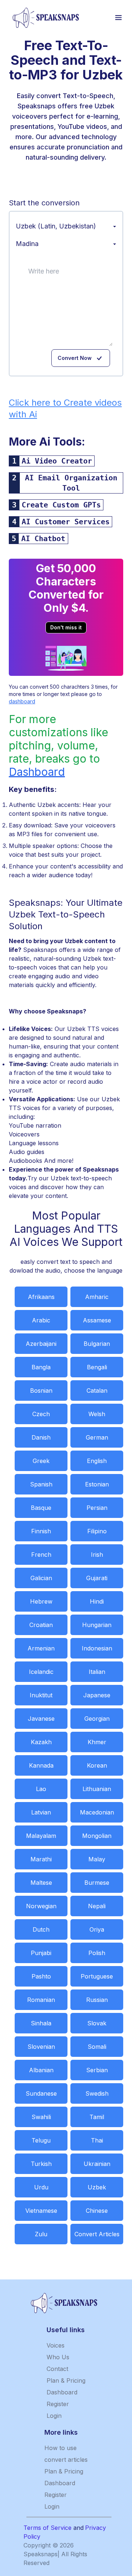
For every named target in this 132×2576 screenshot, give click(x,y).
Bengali (97, 1367)
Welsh (97, 1414)
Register (58, 2404)
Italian (97, 1672)
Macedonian (97, 1812)
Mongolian (97, 1836)
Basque (41, 1508)
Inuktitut (41, 1695)
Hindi (97, 1601)
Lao (41, 1789)
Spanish (41, 1484)
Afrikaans (41, 1297)
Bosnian (41, 1391)
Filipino (97, 1531)
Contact (57, 2369)
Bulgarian (97, 1344)
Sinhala (41, 2023)
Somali (97, 2047)
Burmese (97, 1883)
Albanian (41, 2070)
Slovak (97, 2023)
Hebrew (41, 1601)
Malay (97, 1859)
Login (54, 2416)
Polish (97, 1953)
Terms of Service (47, 2528)
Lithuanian (97, 1789)
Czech (41, 1414)
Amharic (97, 1297)
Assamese (97, 1320)
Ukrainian (97, 2164)
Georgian (97, 1719)
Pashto (41, 1976)
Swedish (97, 2093)
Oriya (97, 1929)
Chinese (97, 2211)
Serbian (97, 2070)
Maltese (41, 1883)
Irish (97, 1555)
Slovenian (41, 2047)
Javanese (41, 1719)
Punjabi (41, 1953)
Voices (56, 2345)
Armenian (41, 1648)
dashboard (22, 701)
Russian (97, 2000)
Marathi (41, 1859)
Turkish (41, 2164)
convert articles (66, 2460)
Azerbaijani (41, 1344)
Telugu (41, 2140)
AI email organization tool (71, 483)
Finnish (41, 1531)
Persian (97, 1508)
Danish (41, 1437)
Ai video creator (57, 461)
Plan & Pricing (66, 2380)
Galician (41, 1578)
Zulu (41, 2234)
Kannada (41, 1765)
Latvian (41, 1812)
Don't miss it (66, 627)
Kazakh (41, 1742)
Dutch (41, 1929)
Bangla (41, 1367)
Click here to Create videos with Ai (65, 408)
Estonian (97, 1484)
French (41, 1555)
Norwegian (41, 1906)
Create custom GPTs (61, 505)
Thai (97, 2140)
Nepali (97, 1906)
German (97, 1437)
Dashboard (37, 772)
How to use (60, 2448)
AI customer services (66, 522)
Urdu (41, 2187)
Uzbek (97, 2187)
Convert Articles (97, 2234)
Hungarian (97, 1625)
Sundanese (41, 2093)
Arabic (41, 1320)
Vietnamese (41, 2211)
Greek (41, 1461)
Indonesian (97, 1648)
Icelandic (41, 1672)
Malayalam (41, 1836)
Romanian (41, 2000)
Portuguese (97, 1976)
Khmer (97, 1742)
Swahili (41, 2117)
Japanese (97, 1695)
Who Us (58, 2357)
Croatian (41, 1625)
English (97, 1461)
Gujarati (97, 1578)
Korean (97, 1765)
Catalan (97, 1391)
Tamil (97, 2117)
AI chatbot (43, 539)
